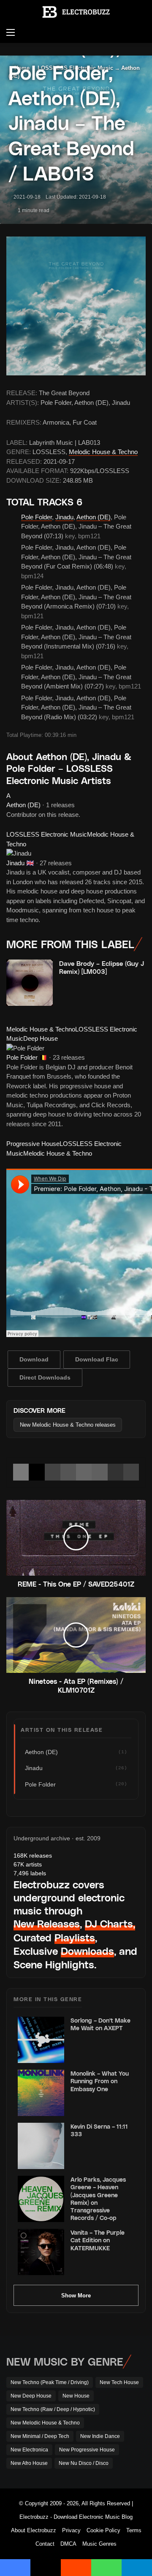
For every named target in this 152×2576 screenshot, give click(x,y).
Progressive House (33, 1144)
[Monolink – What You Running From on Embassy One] (41, 2093)
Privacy (71, 2530)
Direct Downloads (45, 1377)
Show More (76, 2296)
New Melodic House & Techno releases (68, 1425)
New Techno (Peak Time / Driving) (50, 2382)
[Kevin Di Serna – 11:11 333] (41, 2146)
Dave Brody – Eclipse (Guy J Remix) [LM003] (102, 968)
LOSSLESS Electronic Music (47, 834)
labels (30, 1873)
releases (33, 1856)
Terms (134, 2530)
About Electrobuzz (34, 2530)
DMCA (68, 2544)
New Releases (47, 1923)
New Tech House (119, 2382)
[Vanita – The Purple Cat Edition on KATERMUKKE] (41, 2252)
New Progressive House (87, 2450)
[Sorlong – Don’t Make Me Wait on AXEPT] (41, 2040)
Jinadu (64, 517)
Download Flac (97, 1359)
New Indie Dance (100, 2436)
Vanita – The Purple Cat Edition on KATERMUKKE (98, 2240)
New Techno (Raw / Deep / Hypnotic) (53, 2409)
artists (28, 1864)
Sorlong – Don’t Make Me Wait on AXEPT (100, 2024)
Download (34, 1359)
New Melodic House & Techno (45, 2423)
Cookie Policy (103, 2530)
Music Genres (99, 2544)
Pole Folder (37, 517)
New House (76, 2396)
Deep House (41, 1038)
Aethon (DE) (94, 517)
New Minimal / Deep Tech (40, 2436)
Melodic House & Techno (103, 452)
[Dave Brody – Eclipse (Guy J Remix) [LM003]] (30, 983)
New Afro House (29, 2463)
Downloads (87, 1951)
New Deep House (31, 2396)
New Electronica (29, 2450)
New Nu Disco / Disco (84, 2463)
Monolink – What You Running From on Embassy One (100, 2081)
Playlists (75, 1937)
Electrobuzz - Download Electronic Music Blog (76, 2517)
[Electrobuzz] (76, 12)
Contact (45, 2544)
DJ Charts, (110, 1923)
